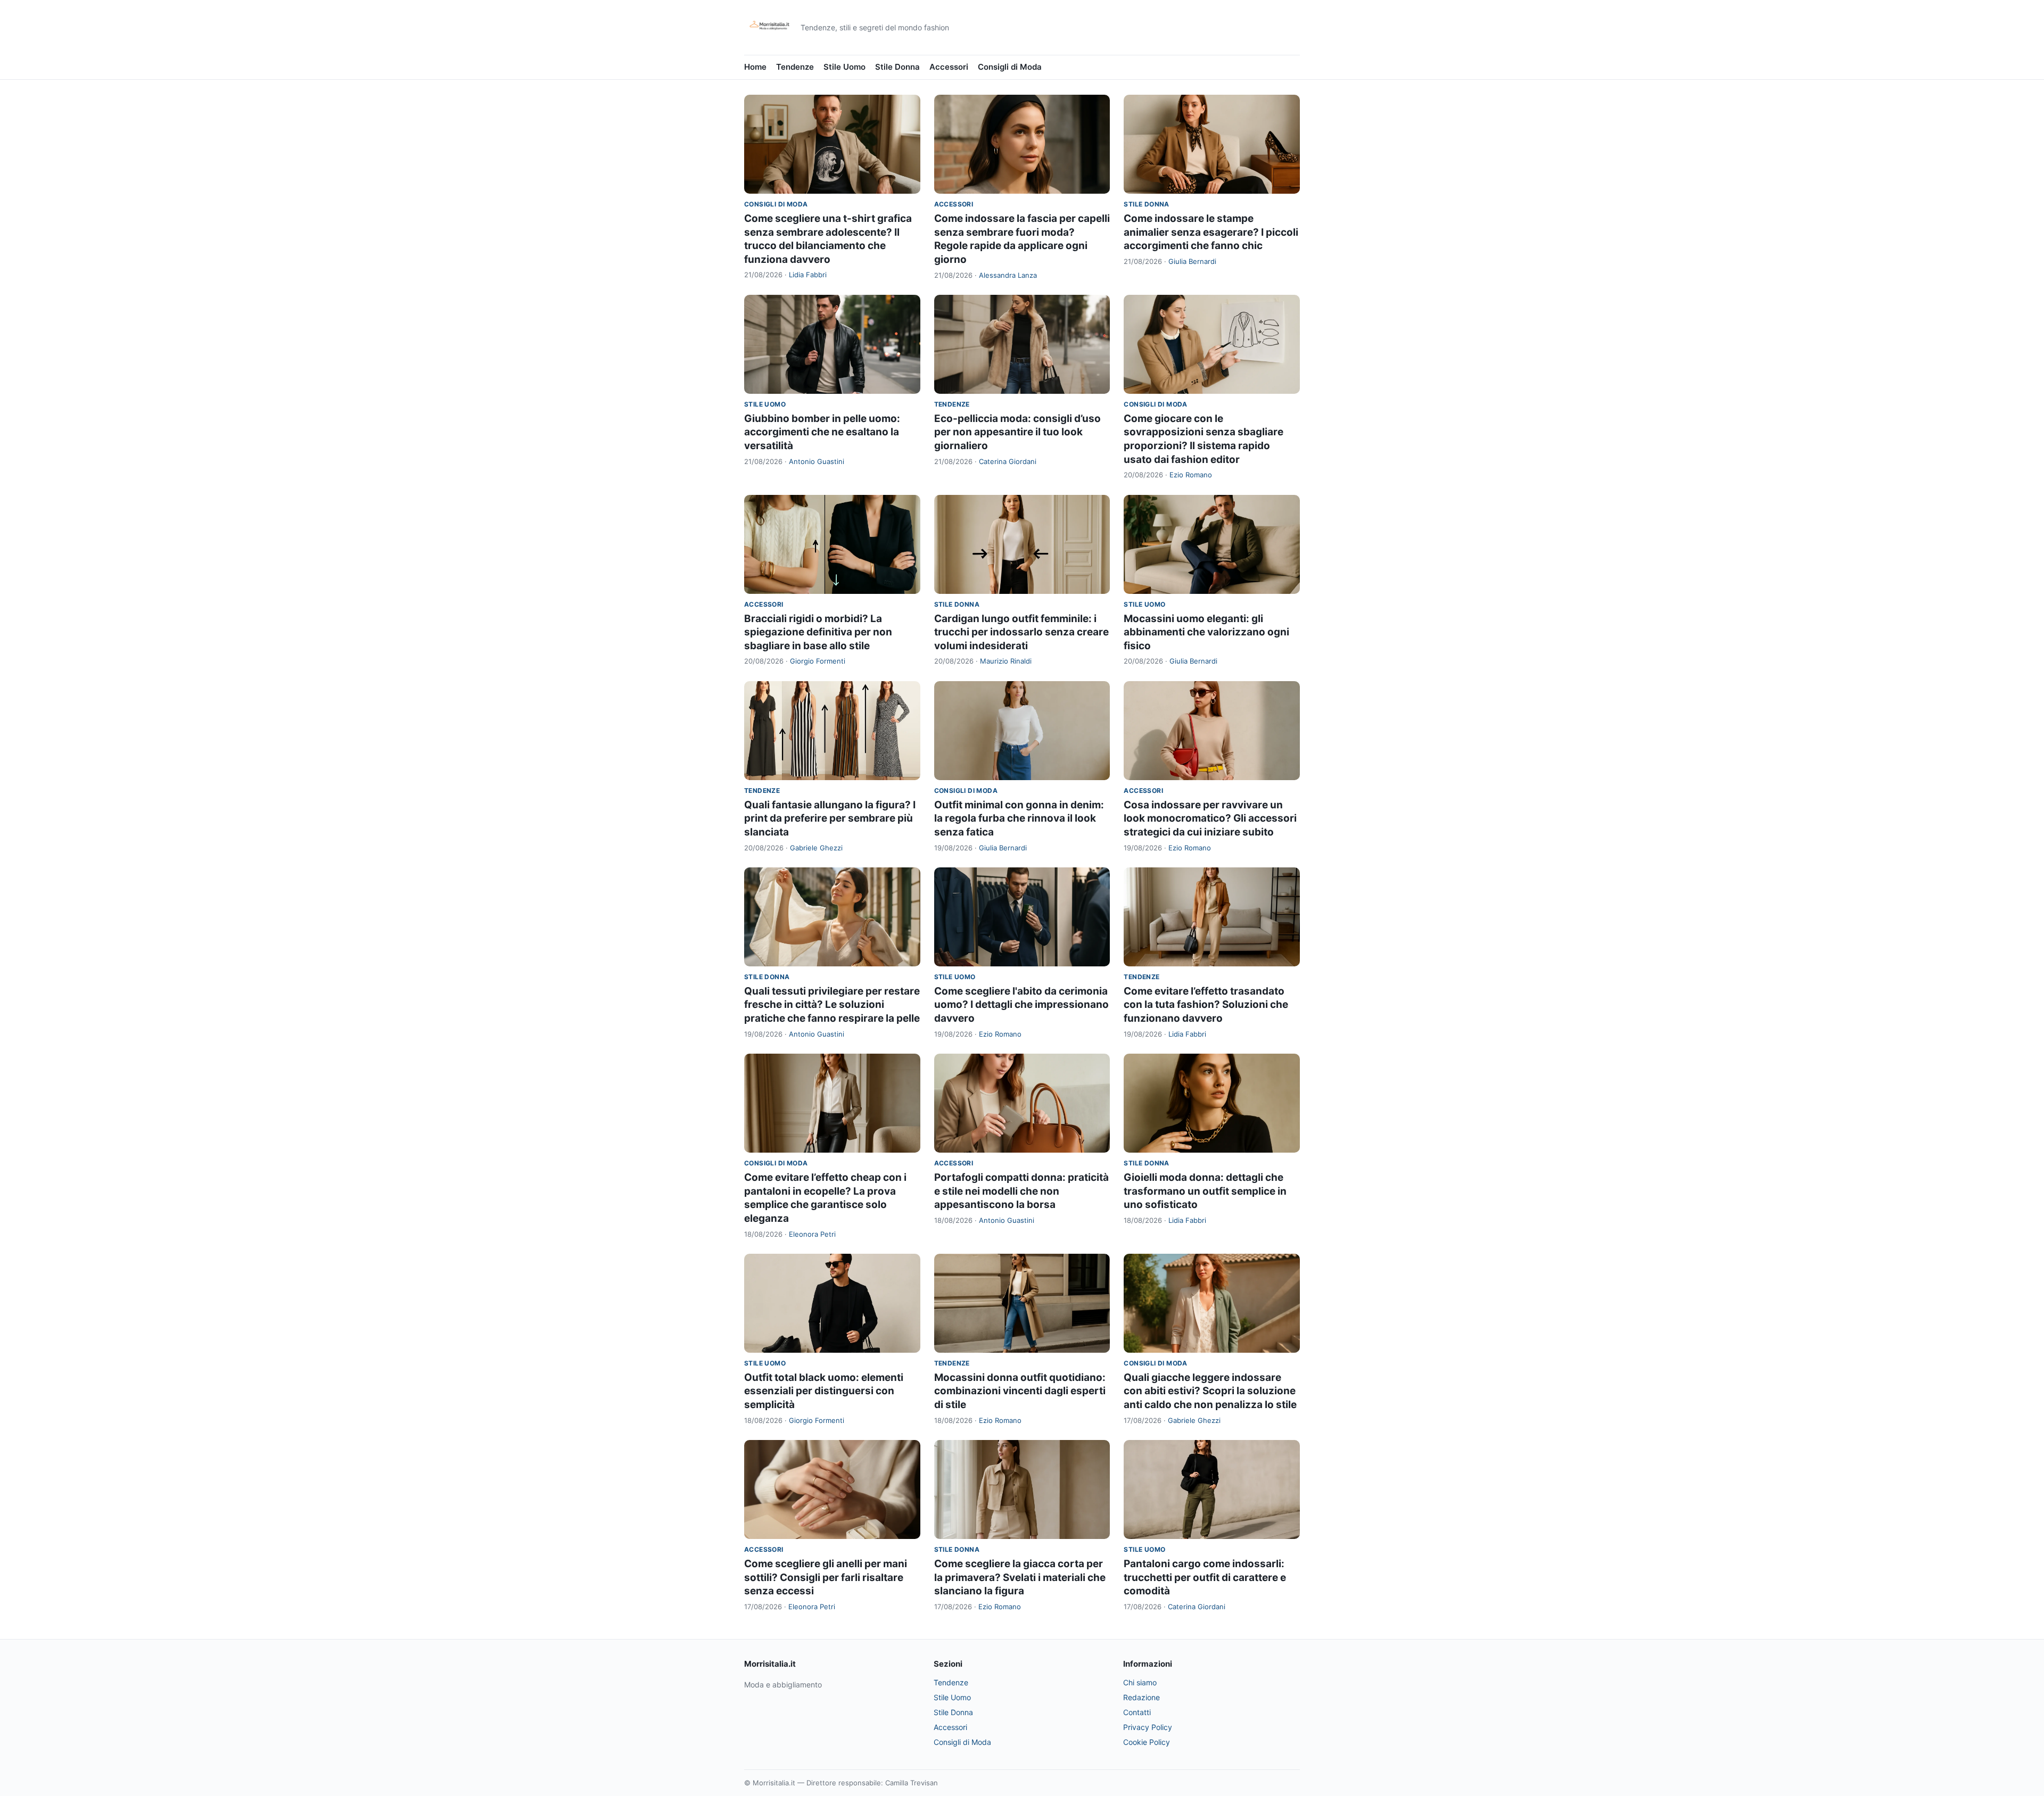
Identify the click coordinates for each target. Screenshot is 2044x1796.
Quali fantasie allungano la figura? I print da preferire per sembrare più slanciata (830, 818)
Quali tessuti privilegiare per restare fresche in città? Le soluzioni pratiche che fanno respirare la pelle (832, 1005)
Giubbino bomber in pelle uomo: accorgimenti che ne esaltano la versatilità (822, 432)
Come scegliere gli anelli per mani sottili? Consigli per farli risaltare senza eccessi (826, 1577)
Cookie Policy (1147, 1742)
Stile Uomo (844, 67)
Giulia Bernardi (1192, 261)
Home (755, 67)
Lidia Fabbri (808, 275)
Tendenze (795, 67)
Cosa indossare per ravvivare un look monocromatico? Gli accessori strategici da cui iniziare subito (1210, 818)
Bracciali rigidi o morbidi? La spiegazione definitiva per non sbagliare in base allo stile (818, 632)
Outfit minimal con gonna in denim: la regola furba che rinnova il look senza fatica (1019, 818)
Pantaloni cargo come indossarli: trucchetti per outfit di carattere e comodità (1205, 1577)
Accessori (949, 67)
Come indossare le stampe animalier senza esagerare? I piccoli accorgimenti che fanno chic (1211, 232)
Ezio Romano (1191, 475)
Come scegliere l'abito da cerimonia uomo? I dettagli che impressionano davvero (1021, 1005)
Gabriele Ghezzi (816, 848)
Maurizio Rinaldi (1006, 661)
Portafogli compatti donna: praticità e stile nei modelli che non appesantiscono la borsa (1021, 1191)
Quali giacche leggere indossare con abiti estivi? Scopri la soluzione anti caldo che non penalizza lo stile (1210, 1391)
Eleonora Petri (812, 1234)
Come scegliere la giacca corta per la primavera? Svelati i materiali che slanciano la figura (1020, 1577)
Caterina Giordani (1008, 461)
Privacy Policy (1148, 1727)
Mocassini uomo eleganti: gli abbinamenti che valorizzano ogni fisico (1206, 632)
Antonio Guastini (817, 461)
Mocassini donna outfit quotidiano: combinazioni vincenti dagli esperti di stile (1020, 1391)
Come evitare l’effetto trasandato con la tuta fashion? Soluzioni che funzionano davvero (1206, 1005)
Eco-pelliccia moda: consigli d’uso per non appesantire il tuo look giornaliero (1017, 432)
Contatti (1137, 1712)
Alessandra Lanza (1008, 275)
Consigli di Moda (1010, 67)
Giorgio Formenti (818, 661)
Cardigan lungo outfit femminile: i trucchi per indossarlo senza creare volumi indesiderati (1021, 632)
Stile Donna (897, 67)
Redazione (1141, 1697)
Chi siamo (1140, 1682)
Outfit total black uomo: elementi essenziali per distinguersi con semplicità (824, 1391)
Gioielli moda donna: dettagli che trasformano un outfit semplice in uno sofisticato (1205, 1191)
